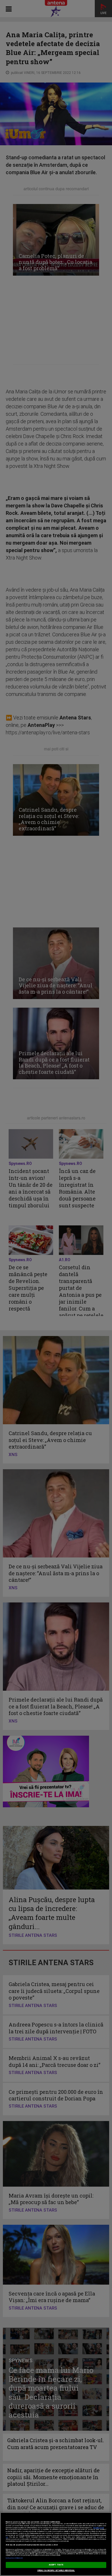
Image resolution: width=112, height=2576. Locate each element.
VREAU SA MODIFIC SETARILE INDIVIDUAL (56, 2571)
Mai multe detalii (99, 2528)
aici (7, 2537)
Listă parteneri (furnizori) (14, 2558)
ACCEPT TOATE (56, 2565)
